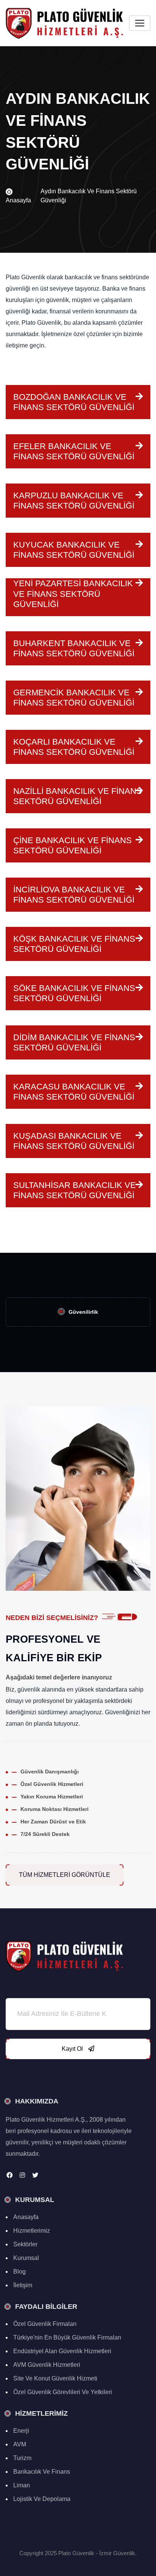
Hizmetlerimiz (32, 2231)
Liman (22, 2485)
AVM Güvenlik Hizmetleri (47, 2365)
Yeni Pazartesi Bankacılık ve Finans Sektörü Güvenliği (73, 594)
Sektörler (25, 2244)
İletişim (23, 2285)
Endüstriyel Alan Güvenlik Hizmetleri (62, 2351)
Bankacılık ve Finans (42, 2472)
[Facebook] (9, 2175)
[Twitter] (35, 2175)
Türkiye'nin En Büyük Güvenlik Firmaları (67, 2337)
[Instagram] (22, 2175)
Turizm (22, 2458)
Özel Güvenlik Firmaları (45, 2324)
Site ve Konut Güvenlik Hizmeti (55, 2378)
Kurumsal (26, 2258)
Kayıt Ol (73, 2049)
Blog (19, 2272)
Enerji (21, 2431)
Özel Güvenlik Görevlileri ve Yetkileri (63, 2392)
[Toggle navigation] (140, 23)
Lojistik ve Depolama (42, 2499)
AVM (20, 2444)
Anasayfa (18, 200)
